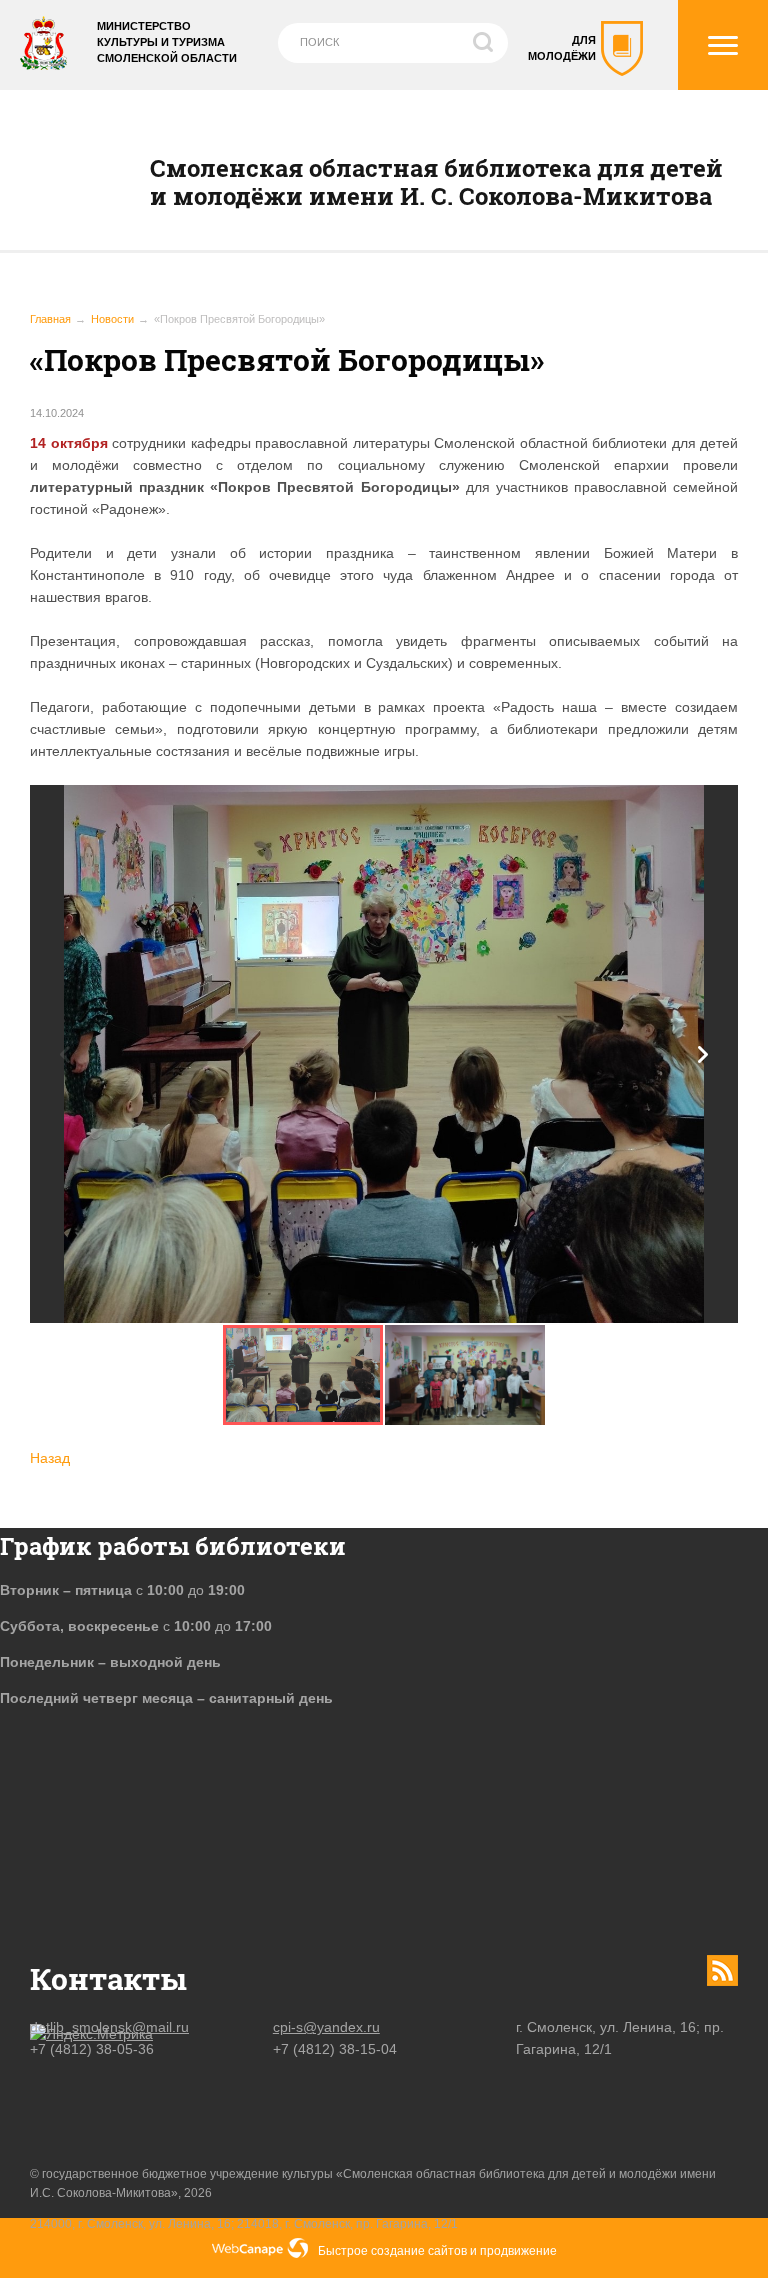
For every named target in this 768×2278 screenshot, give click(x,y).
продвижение (518, 2251)
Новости (112, 319)
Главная (50, 319)
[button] (703, 1054)
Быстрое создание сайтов (392, 2251)
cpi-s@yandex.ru (326, 2027)
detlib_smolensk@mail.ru (109, 2027)
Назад (50, 1458)
